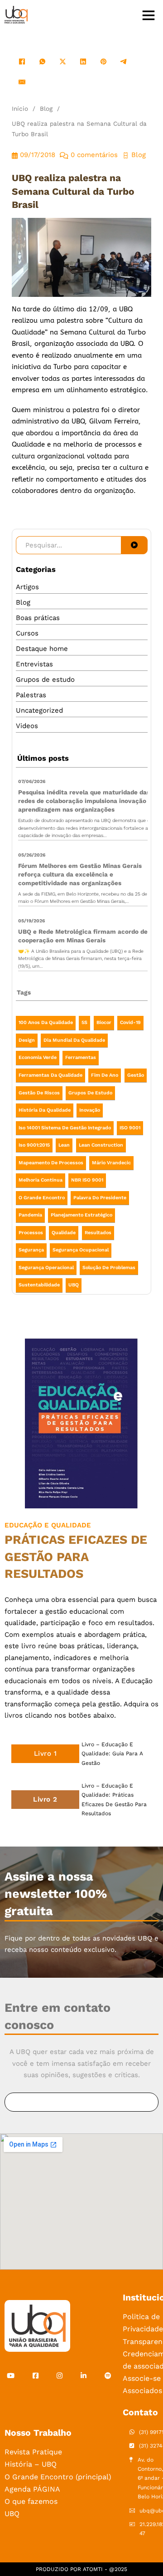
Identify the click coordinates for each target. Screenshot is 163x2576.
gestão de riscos (39, 1093)
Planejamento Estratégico (81, 1215)
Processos (31, 1233)
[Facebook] (22, 62)
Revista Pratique (33, 2452)
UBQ (74, 1285)
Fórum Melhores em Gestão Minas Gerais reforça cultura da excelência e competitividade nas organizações (80, 874)
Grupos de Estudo (90, 1093)
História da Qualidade (45, 1110)
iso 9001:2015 (34, 1145)
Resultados (98, 1233)
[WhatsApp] (42, 62)
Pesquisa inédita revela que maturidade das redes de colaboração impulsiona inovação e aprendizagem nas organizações (85, 801)
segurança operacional (46, 1268)
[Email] (22, 82)
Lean (64, 1145)
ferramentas (81, 1057)
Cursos (27, 633)
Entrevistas (34, 664)
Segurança (31, 1250)
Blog (46, 108)
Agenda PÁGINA (32, 2489)
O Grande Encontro (42, 1198)
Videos (27, 726)
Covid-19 (130, 1022)
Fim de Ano (105, 1075)
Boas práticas (38, 618)
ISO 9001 (130, 1128)
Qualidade (64, 1233)
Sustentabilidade (39, 1285)
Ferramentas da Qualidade (50, 1075)
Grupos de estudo (45, 680)
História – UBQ (31, 2464)
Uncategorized (39, 710)
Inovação (90, 1110)
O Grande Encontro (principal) (58, 2477)
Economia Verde (38, 1057)
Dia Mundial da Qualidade (74, 1040)
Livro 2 (45, 1799)
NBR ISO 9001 (87, 1180)
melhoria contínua (41, 1180)
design (27, 1040)
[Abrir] (149, 15)
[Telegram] (124, 62)
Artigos (27, 587)
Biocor (104, 1022)
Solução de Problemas (109, 1268)
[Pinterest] (103, 62)
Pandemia (30, 1215)
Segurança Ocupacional (81, 1250)
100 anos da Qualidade (46, 1022)
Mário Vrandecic (111, 1163)
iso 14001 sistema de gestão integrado (65, 1128)
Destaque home (42, 649)
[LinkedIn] (83, 62)
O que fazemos (31, 2501)
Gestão (136, 1075)
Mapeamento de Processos (51, 1163)
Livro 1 (46, 1753)
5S (84, 1022)
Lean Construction (101, 1145)
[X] (63, 62)
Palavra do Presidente (100, 1198)
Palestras (31, 695)
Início (20, 108)
